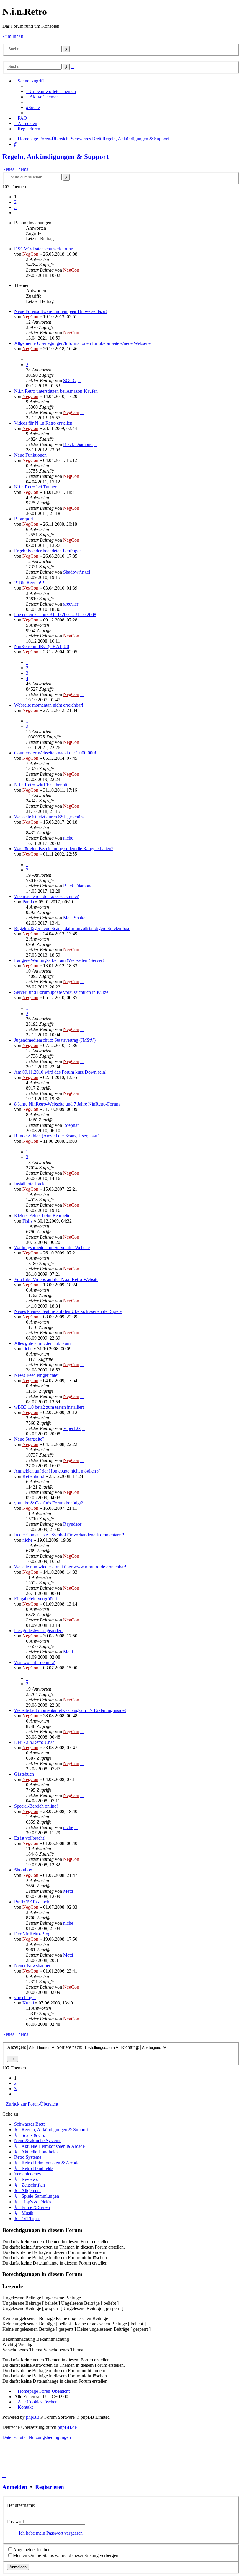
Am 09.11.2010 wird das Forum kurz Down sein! (60, 1072)
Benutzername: (21, 2505)
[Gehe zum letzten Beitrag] (82, 270)
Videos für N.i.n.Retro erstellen (43, 423)
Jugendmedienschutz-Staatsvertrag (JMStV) (55, 1040)
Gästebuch (24, 1774)
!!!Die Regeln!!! (29, 583)
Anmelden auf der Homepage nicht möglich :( (57, 1471)
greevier (71, 604)
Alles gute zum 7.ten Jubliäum (42, 1343)
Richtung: (131, 2047)
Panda (28, 902)
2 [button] (15, 202)
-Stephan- (72, 1125)
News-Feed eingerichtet (36, 1375)
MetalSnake (74, 918)
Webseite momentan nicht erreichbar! (49, 705)
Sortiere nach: (70, 2047)
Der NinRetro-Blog (32, 1934)
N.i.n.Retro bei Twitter (35, 487)
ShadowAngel (77, 572)
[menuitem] (51, 91)
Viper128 (72, 1428)
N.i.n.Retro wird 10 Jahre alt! (41, 785)
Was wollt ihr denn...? (35, 1662)
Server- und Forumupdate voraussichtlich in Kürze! (62, 992)
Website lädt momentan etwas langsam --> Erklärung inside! (70, 1710)
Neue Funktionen (30, 455)
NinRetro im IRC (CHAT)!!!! (42, 646)
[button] (16, 213)
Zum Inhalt (13, 36)
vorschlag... (25, 1998)
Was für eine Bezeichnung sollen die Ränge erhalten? (64, 849)
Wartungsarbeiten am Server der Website (52, 1248)
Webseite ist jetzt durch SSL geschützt (49, 817)
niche (68, 838)
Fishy (28, 1221)
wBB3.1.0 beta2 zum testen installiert (49, 1407)
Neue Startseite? (29, 1439)
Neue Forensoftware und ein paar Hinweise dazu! (60, 311)
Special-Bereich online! (36, 1806)
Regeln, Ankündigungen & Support (55, 157)
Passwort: (16, 2521)
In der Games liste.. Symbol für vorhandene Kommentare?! (69, 1535)
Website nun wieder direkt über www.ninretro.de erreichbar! (70, 1567)
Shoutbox (23, 1870)
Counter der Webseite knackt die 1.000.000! (55, 753)
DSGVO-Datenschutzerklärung (44, 249)
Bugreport (24, 519)
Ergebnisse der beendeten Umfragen (48, 551)
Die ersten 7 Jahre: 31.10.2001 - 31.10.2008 (55, 615)
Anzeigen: (17, 2047)
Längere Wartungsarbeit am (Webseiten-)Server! (59, 960)
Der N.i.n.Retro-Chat (34, 1742)
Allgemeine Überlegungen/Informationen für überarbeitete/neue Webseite (82, 343)
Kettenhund (33, 1476)
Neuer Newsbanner (32, 1966)
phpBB (33, 2417)
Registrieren (50, 2487)
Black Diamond (78, 444)
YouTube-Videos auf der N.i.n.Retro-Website (56, 1279)
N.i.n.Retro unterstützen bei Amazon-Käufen (56, 391)
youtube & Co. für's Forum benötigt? (49, 1503)
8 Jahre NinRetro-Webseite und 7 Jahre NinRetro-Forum (67, 1104)
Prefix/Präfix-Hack (32, 1902)
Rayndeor (72, 1524)
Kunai (28, 2003)
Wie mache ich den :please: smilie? (46, 896)
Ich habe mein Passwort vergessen (51, 2533)
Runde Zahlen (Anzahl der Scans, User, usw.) (57, 1136)
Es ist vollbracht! (30, 1838)
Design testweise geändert (38, 1631)
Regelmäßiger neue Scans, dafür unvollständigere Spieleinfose (72, 928)
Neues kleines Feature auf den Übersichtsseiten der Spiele (68, 1311)
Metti (68, 1652)
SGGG (70, 380)
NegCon (30, 254)
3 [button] (15, 207)
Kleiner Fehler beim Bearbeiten (43, 1216)
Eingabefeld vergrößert (36, 1599)
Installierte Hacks (30, 1184)
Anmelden (15, 2487)
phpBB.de (67, 2427)
